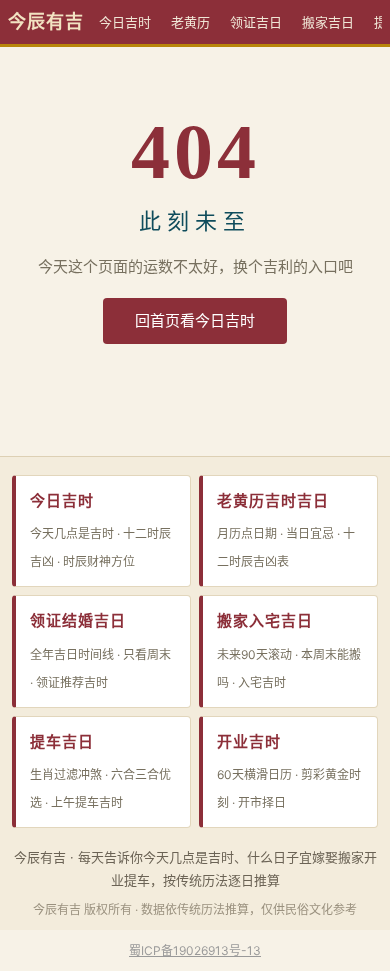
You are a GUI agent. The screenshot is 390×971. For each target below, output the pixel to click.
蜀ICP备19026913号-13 (195, 950)
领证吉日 (256, 22)
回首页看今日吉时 (195, 320)
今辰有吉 (46, 22)
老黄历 (190, 22)
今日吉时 (125, 22)
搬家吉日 (328, 22)
